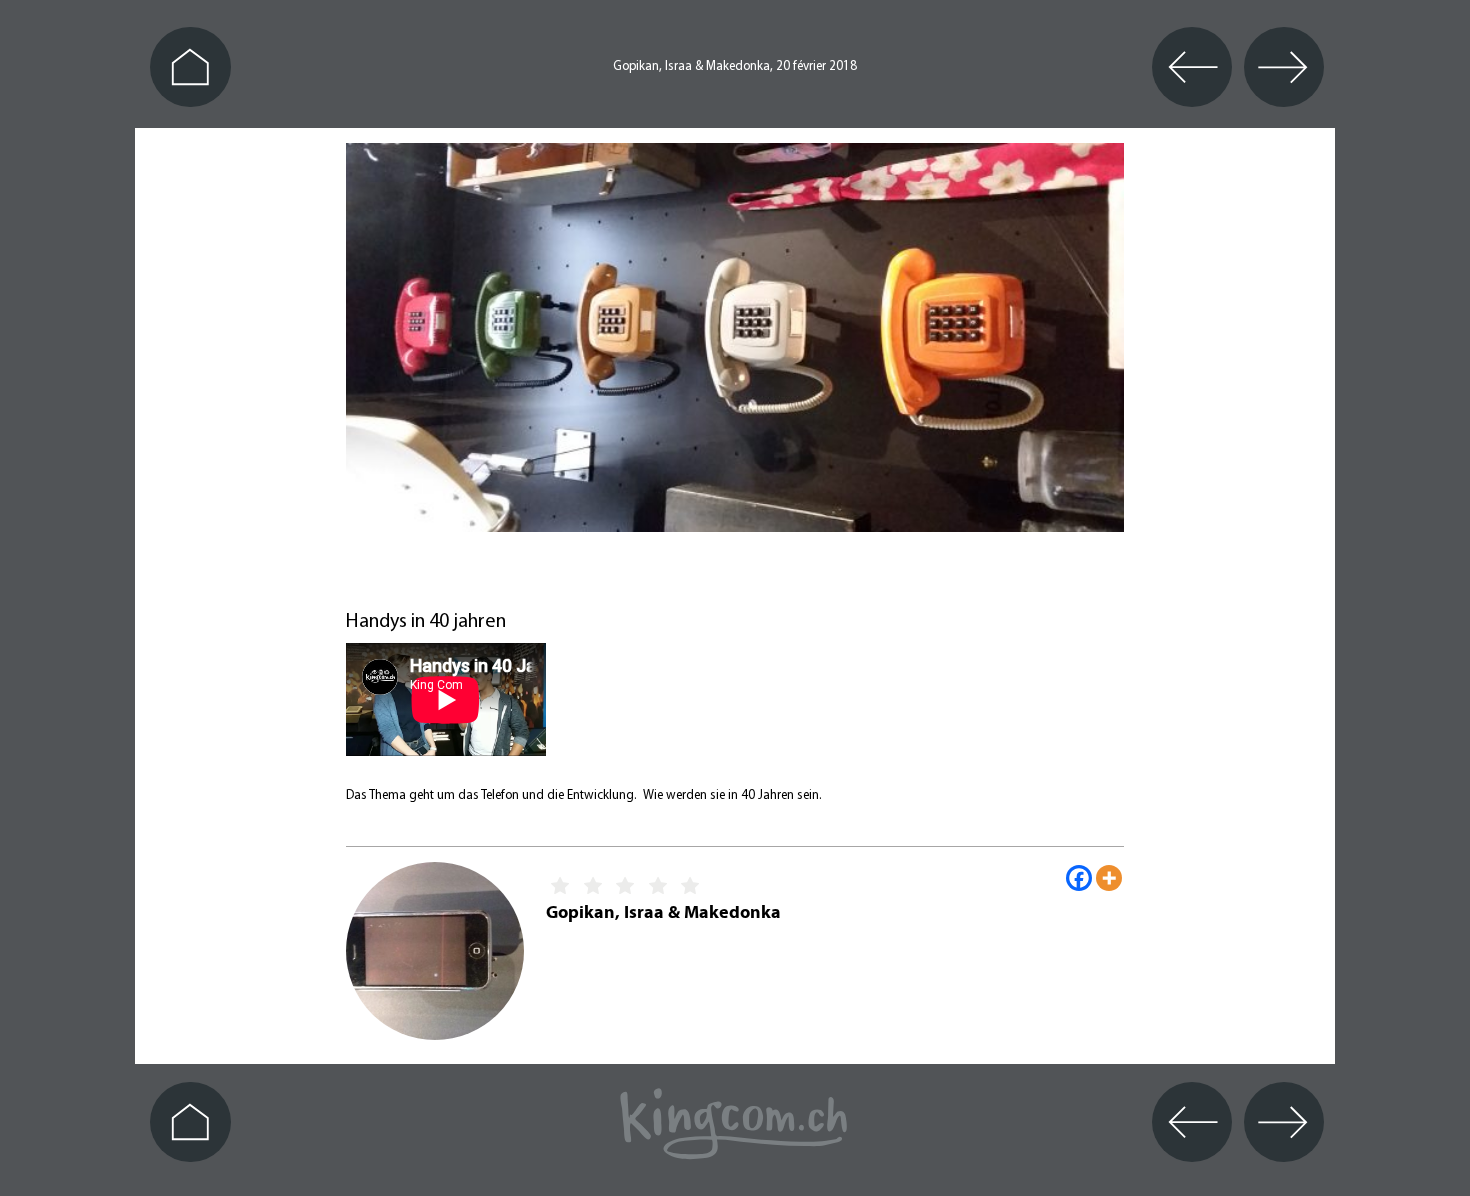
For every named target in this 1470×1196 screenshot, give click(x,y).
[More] (1109, 878)
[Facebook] (1079, 878)
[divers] (763, 580)
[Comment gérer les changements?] (707, 580)
